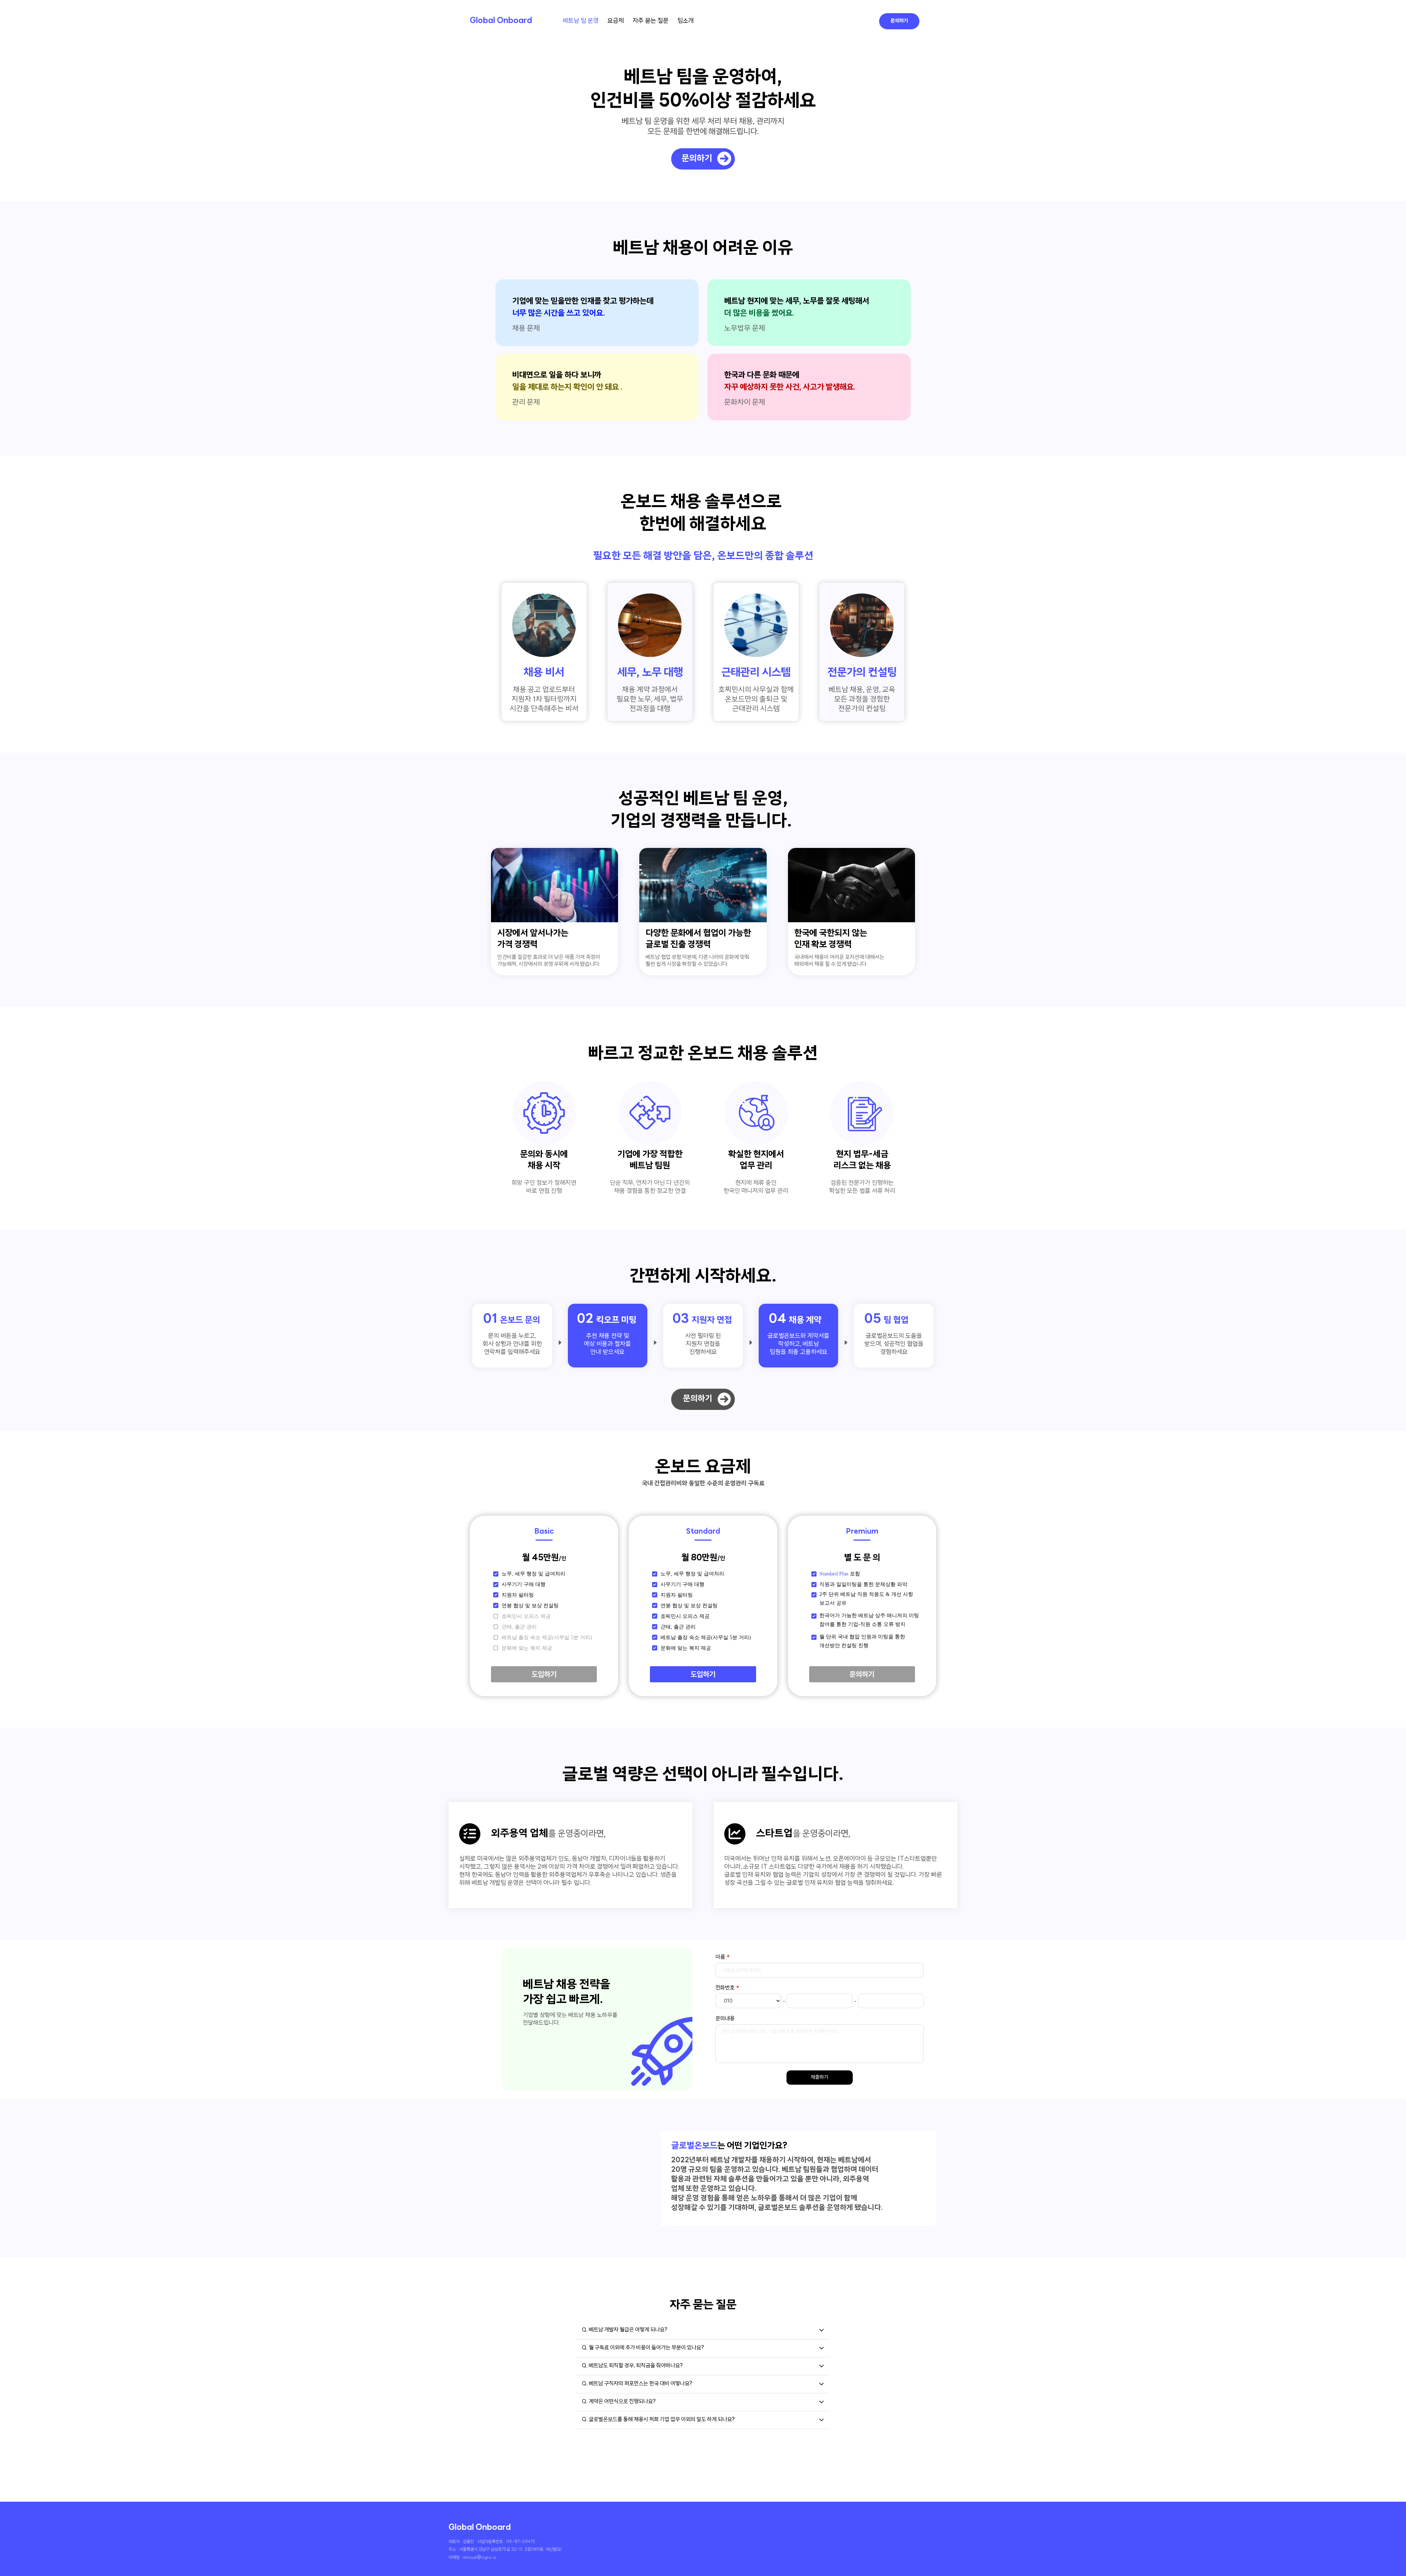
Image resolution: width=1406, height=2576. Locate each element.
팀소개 (686, 21)
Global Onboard (501, 21)
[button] (703, 2330)
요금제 (616, 21)
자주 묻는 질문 (651, 21)
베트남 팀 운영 (581, 21)
